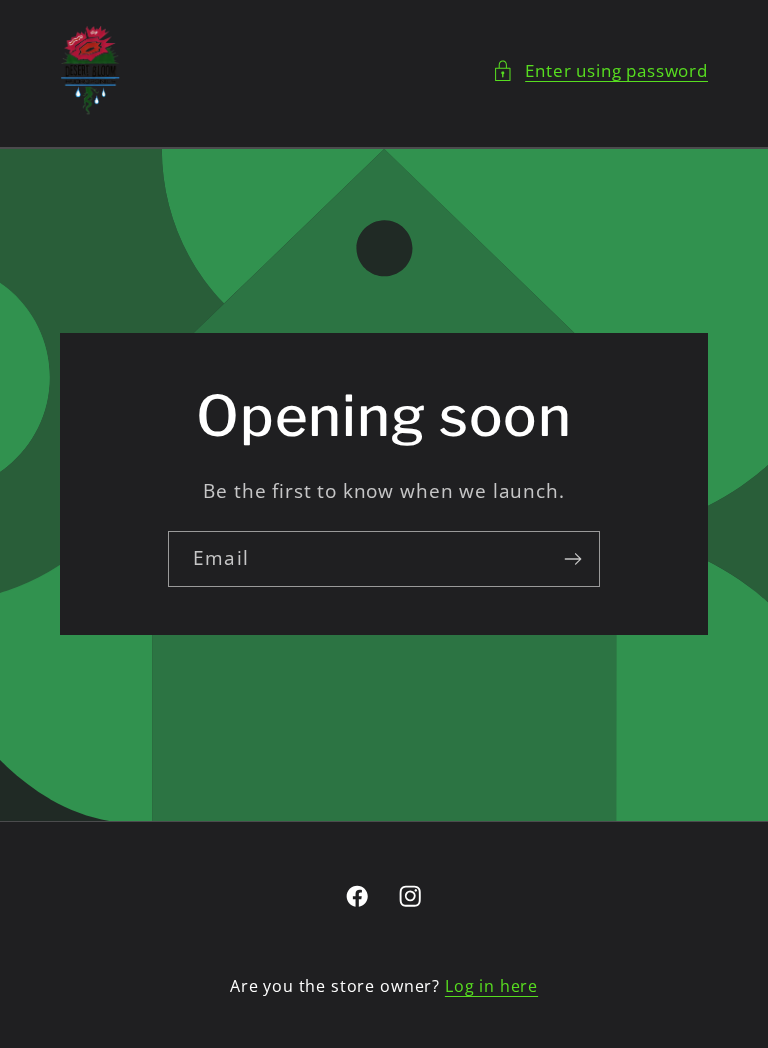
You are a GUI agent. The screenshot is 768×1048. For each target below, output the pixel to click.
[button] (600, 71)
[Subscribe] (572, 560)
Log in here (491, 986)
